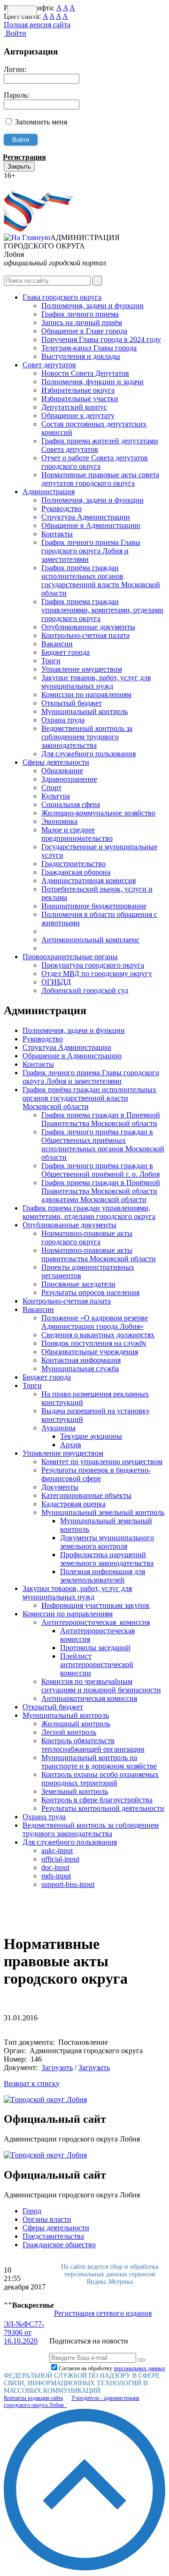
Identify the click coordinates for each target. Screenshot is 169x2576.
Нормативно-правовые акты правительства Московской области (99, 1254)
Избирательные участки (80, 399)
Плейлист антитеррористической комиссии (97, 1664)
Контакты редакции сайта (33, 2398)
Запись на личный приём (82, 322)
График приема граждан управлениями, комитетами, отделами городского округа (102, 610)
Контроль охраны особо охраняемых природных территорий (100, 1779)
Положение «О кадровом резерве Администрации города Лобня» (95, 1322)
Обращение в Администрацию (91, 525)
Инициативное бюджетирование (94, 906)
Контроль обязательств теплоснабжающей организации (93, 1745)
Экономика (59, 821)
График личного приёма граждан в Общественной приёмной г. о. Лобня (100, 1170)
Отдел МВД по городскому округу (97, 974)
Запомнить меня (41, 122)
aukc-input (57, 1851)
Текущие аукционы (91, 1436)
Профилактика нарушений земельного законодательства (107, 1559)
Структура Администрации (86, 517)
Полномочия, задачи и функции (92, 306)
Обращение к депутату (78, 415)
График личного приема (80, 314)
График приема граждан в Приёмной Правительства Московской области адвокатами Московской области (101, 1191)
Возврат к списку (32, 2083)
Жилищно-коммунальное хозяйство (98, 813)
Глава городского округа (62, 297)
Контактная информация (81, 1360)
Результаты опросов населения (90, 1292)
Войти (15, 33)
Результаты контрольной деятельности (103, 1808)
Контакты (57, 534)
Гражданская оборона (76, 872)
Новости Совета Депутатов (85, 373)
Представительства (53, 2236)
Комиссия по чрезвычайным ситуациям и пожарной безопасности (101, 1686)
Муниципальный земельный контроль (103, 1512)
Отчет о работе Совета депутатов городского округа (95, 462)
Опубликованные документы (88, 627)
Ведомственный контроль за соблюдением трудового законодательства (87, 737)
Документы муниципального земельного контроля (107, 1542)
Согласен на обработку (112, 2368)
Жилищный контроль (76, 1724)
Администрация (49, 492)
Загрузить (57, 2068)
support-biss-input (68, 1884)
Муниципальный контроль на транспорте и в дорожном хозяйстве (99, 1762)
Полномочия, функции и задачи (92, 382)
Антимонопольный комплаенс (90, 940)
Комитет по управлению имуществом (102, 1462)
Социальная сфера (71, 804)
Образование (62, 771)
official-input (60, 1859)
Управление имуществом (82, 669)
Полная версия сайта (37, 25)
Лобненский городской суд (85, 990)
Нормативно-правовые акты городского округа (87, 1238)
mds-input (56, 1876)
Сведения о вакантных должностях (98, 1335)
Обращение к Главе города (84, 331)
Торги (51, 661)
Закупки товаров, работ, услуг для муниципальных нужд (96, 682)
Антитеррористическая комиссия (96, 1622)
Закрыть (19, 167)
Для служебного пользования (88, 754)
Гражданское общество (59, 2245)
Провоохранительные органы (70, 957)
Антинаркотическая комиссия (89, 1698)
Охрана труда (63, 720)
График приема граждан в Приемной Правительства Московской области (101, 1119)
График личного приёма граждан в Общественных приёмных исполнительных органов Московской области (103, 1144)
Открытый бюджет (72, 703)
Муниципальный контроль (84, 711)
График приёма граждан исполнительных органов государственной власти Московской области (101, 580)
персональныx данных (139, 2368)
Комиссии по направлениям (86, 694)
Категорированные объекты (86, 1495)
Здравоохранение (69, 779)
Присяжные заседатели (78, 1284)
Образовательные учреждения (90, 1352)
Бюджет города (65, 652)
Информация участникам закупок (96, 1605)
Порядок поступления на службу (94, 1343)
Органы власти (47, 2219)
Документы (60, 1487)
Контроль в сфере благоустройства (97, 1800)
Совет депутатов (49, 365)
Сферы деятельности (56, 762)
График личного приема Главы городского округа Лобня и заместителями (91, 551)
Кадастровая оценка (73, 1504)
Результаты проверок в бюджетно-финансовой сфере (96, 1474)
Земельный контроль (75, 1791)
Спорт (51, 788)
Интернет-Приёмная (37, 184)
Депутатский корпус (74, 407)
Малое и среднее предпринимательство (77, 834)
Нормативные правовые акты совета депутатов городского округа (100, 479)
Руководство (61, 508)
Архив (71, 1445)
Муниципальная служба (80, 1369)
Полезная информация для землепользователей (103, 1576)
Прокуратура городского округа (93, 965)
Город (32, 2211)
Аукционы (58, 1428)
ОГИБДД (56, 982)
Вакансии (57, 644)
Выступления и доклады (81, 356)
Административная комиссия (88, 881)
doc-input (55, 1867)
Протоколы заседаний (95, 1648)
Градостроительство (73, 864)
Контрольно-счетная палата (85, 635)
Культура (56, 796)
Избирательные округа (78, 390)
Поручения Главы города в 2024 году (101, 339)
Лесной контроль (69, 1732)
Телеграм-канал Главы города (89, 348)
